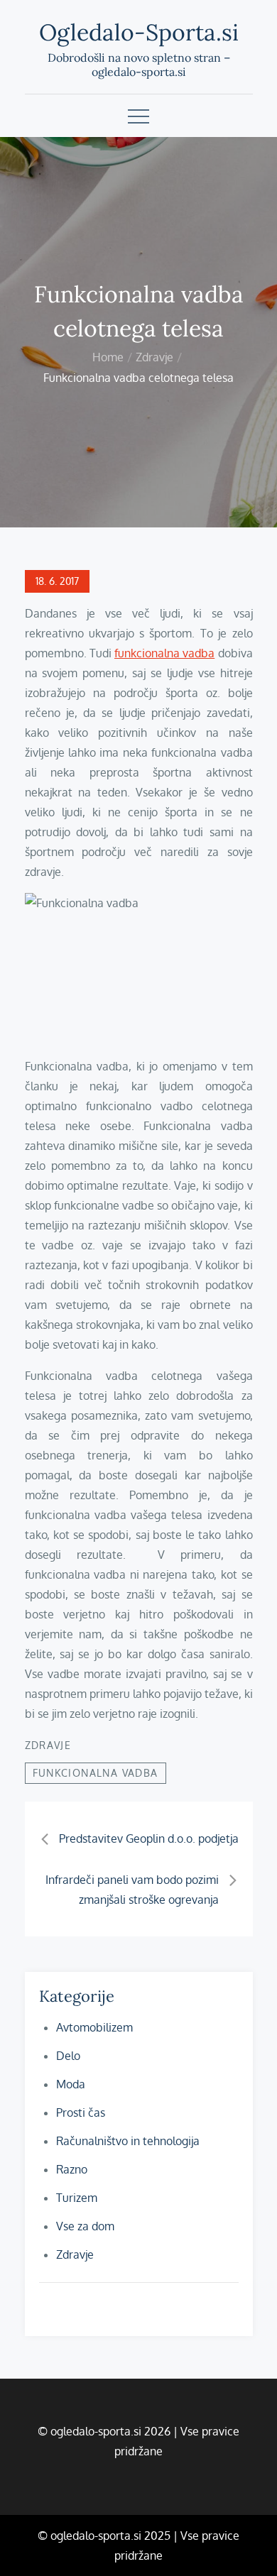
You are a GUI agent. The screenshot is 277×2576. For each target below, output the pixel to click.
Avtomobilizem (94, 2027)
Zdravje (48, 1745)
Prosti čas (81, 2112)
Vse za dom (85, 2226)
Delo (68, 2056)
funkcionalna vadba (164, 653)
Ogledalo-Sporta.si (139, 32)
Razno (72, 2169)
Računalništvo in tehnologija (128, 2141)
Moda (71, 2084)
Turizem (77, 2198)
